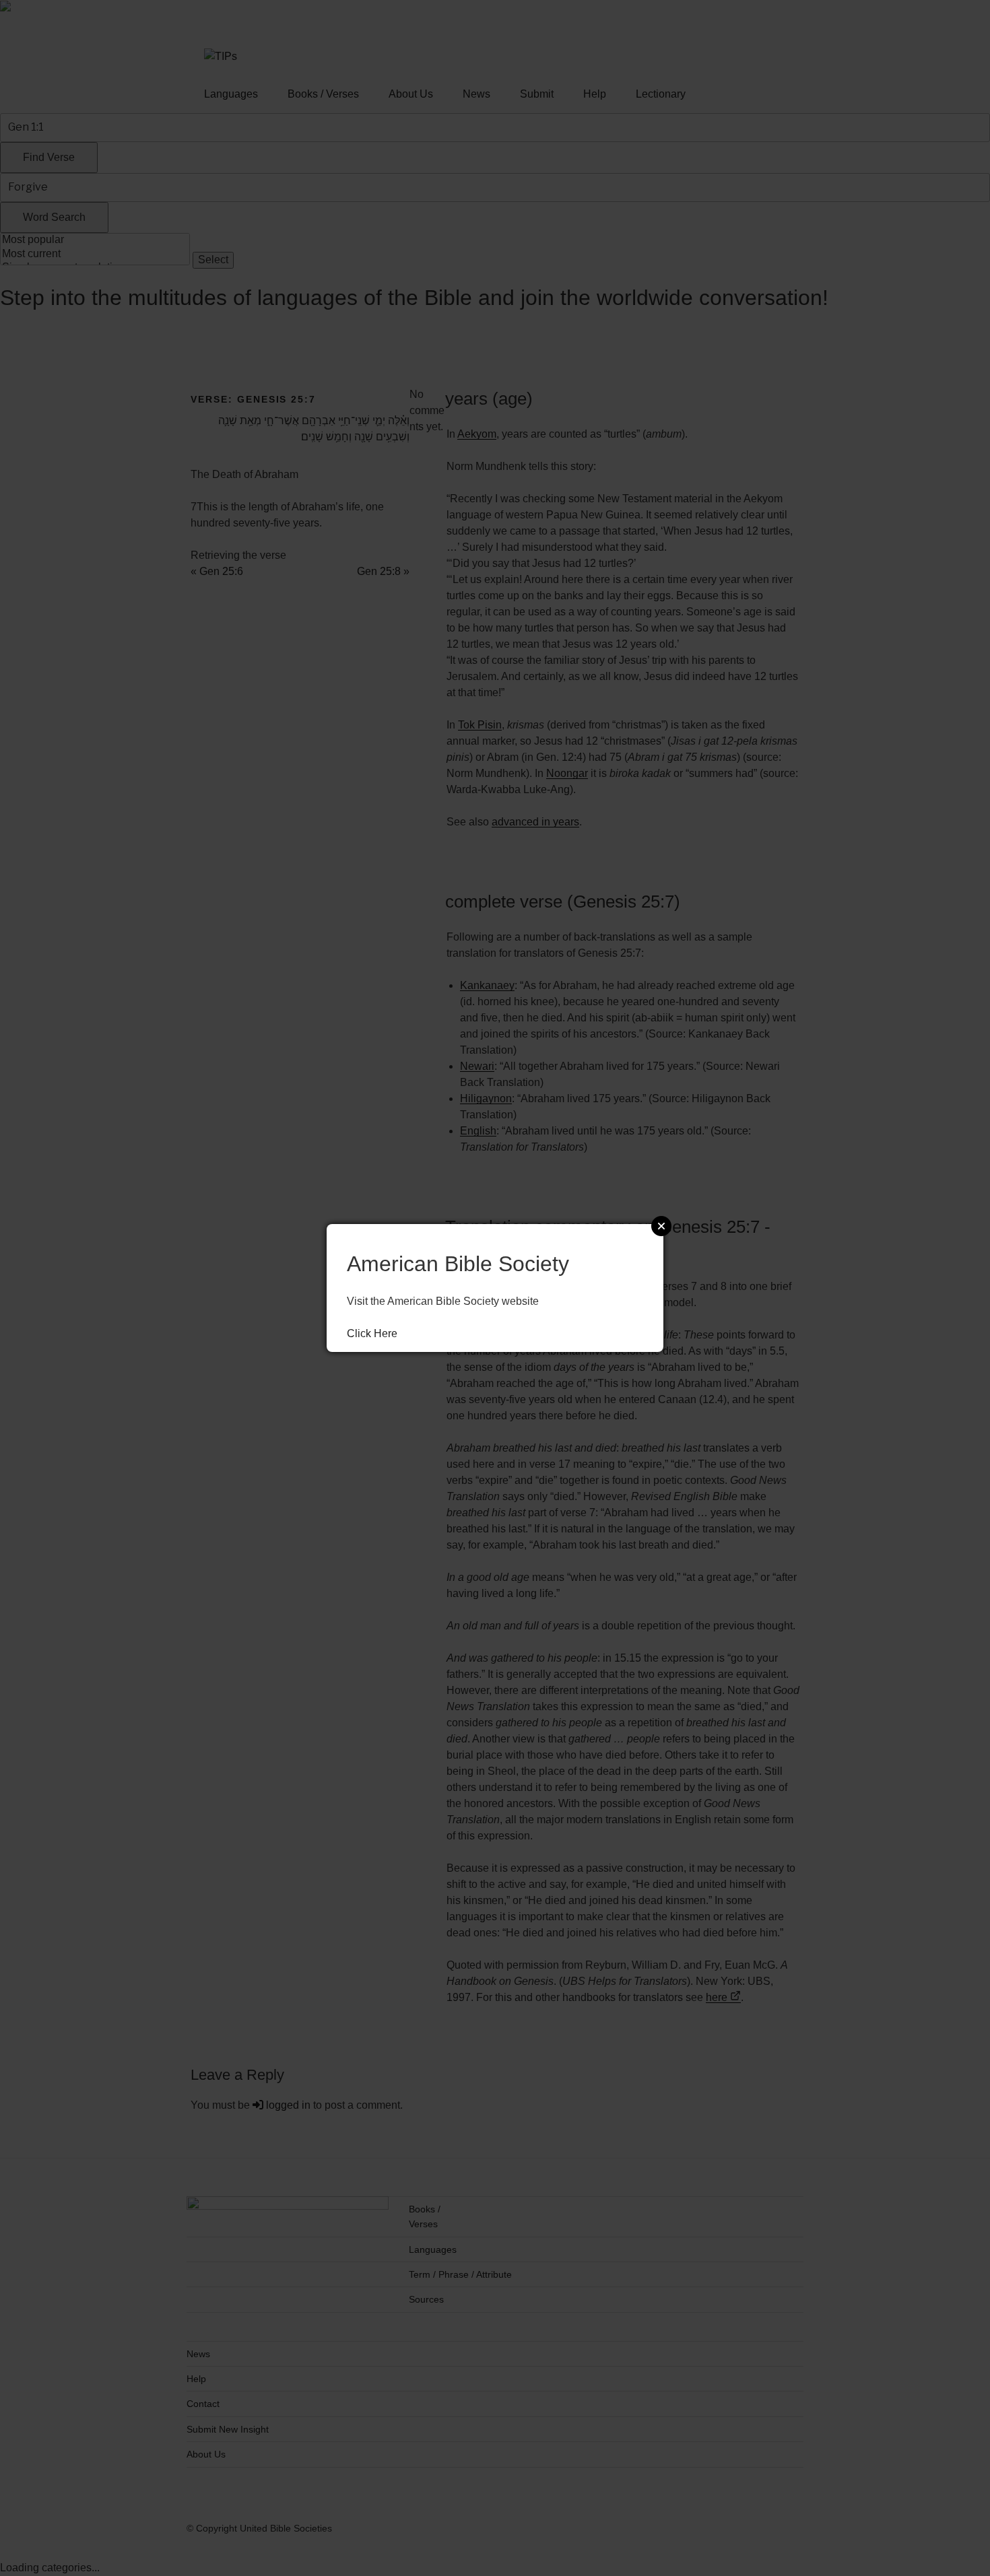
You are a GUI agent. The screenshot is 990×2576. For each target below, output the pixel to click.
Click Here (372, 1333)
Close (661, 1226)
